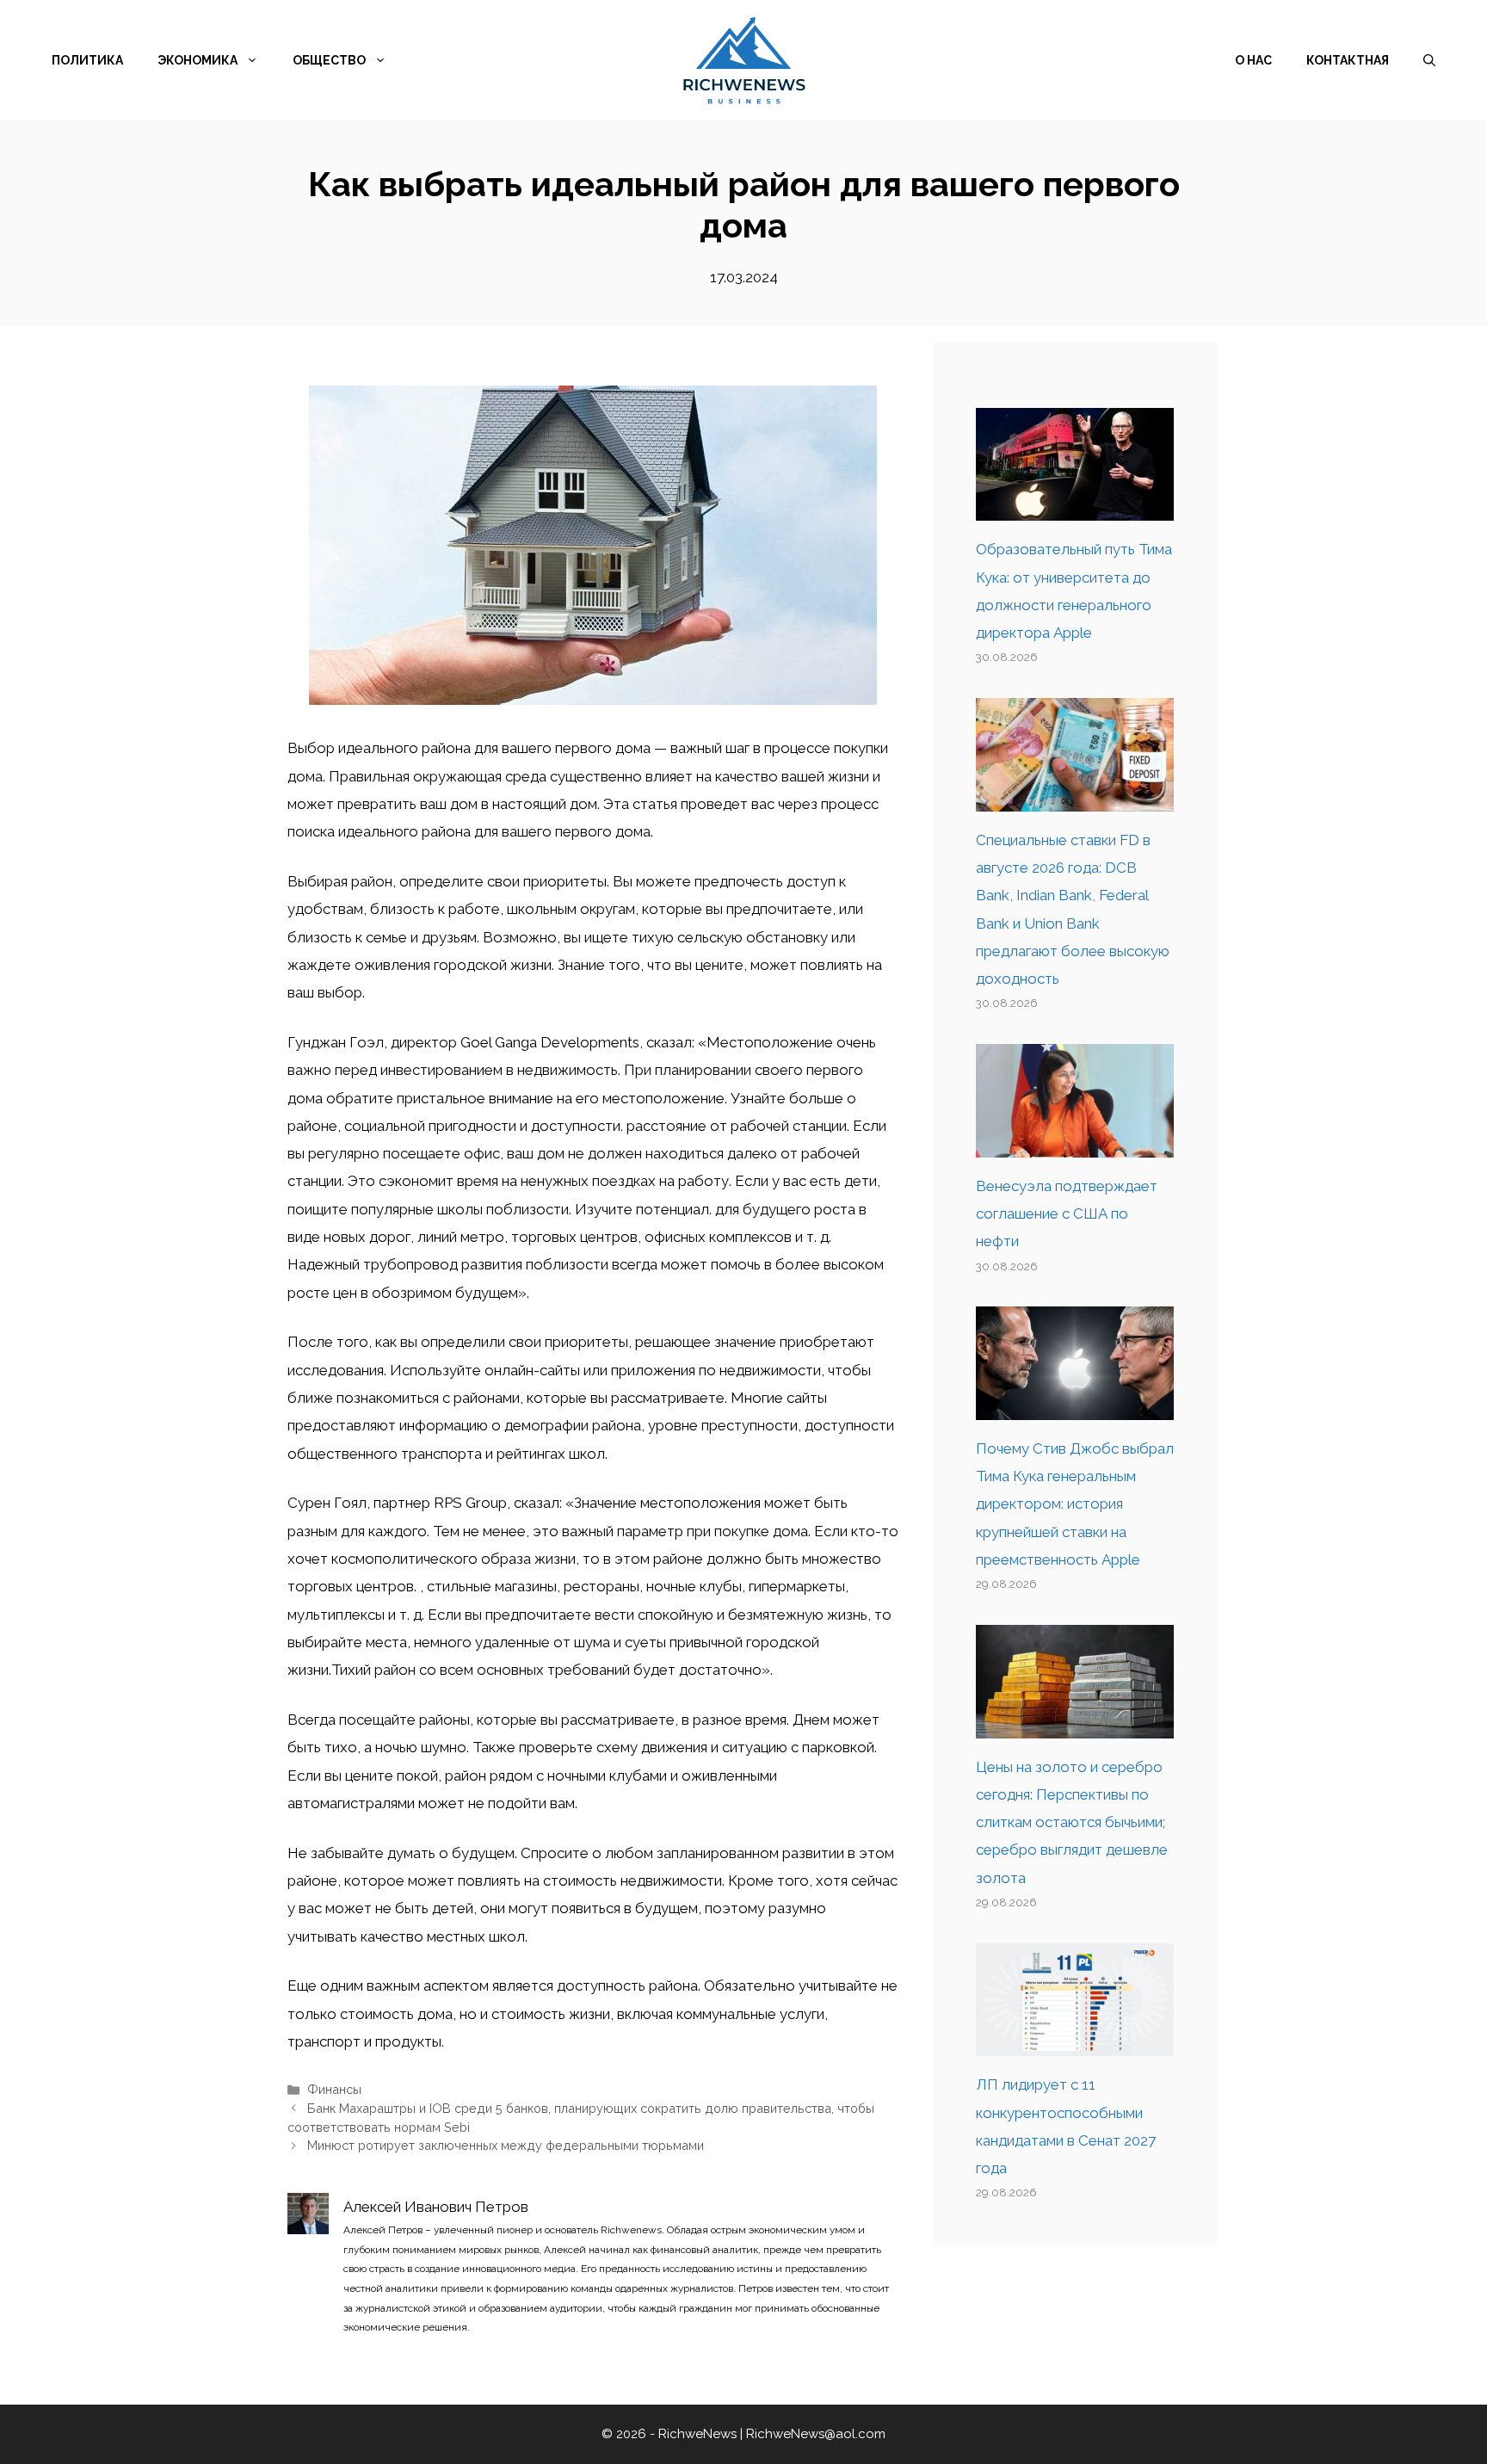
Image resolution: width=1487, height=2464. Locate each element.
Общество (329, 60)
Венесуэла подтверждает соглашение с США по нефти (1067, 1214)
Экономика (197, 60)
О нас (1253, 60)
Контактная (1348, 60)
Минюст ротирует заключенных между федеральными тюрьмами (506, 2145)
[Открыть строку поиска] (1429, 60)
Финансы (334, 2089)
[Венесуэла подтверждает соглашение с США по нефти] (1075, 1143)
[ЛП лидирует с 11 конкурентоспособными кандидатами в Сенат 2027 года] (1075, 2042)
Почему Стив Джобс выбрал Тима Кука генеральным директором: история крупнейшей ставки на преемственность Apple (1075, 1504)
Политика (87, 60)
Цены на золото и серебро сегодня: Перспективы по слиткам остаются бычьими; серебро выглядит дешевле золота (1072, 1822)
